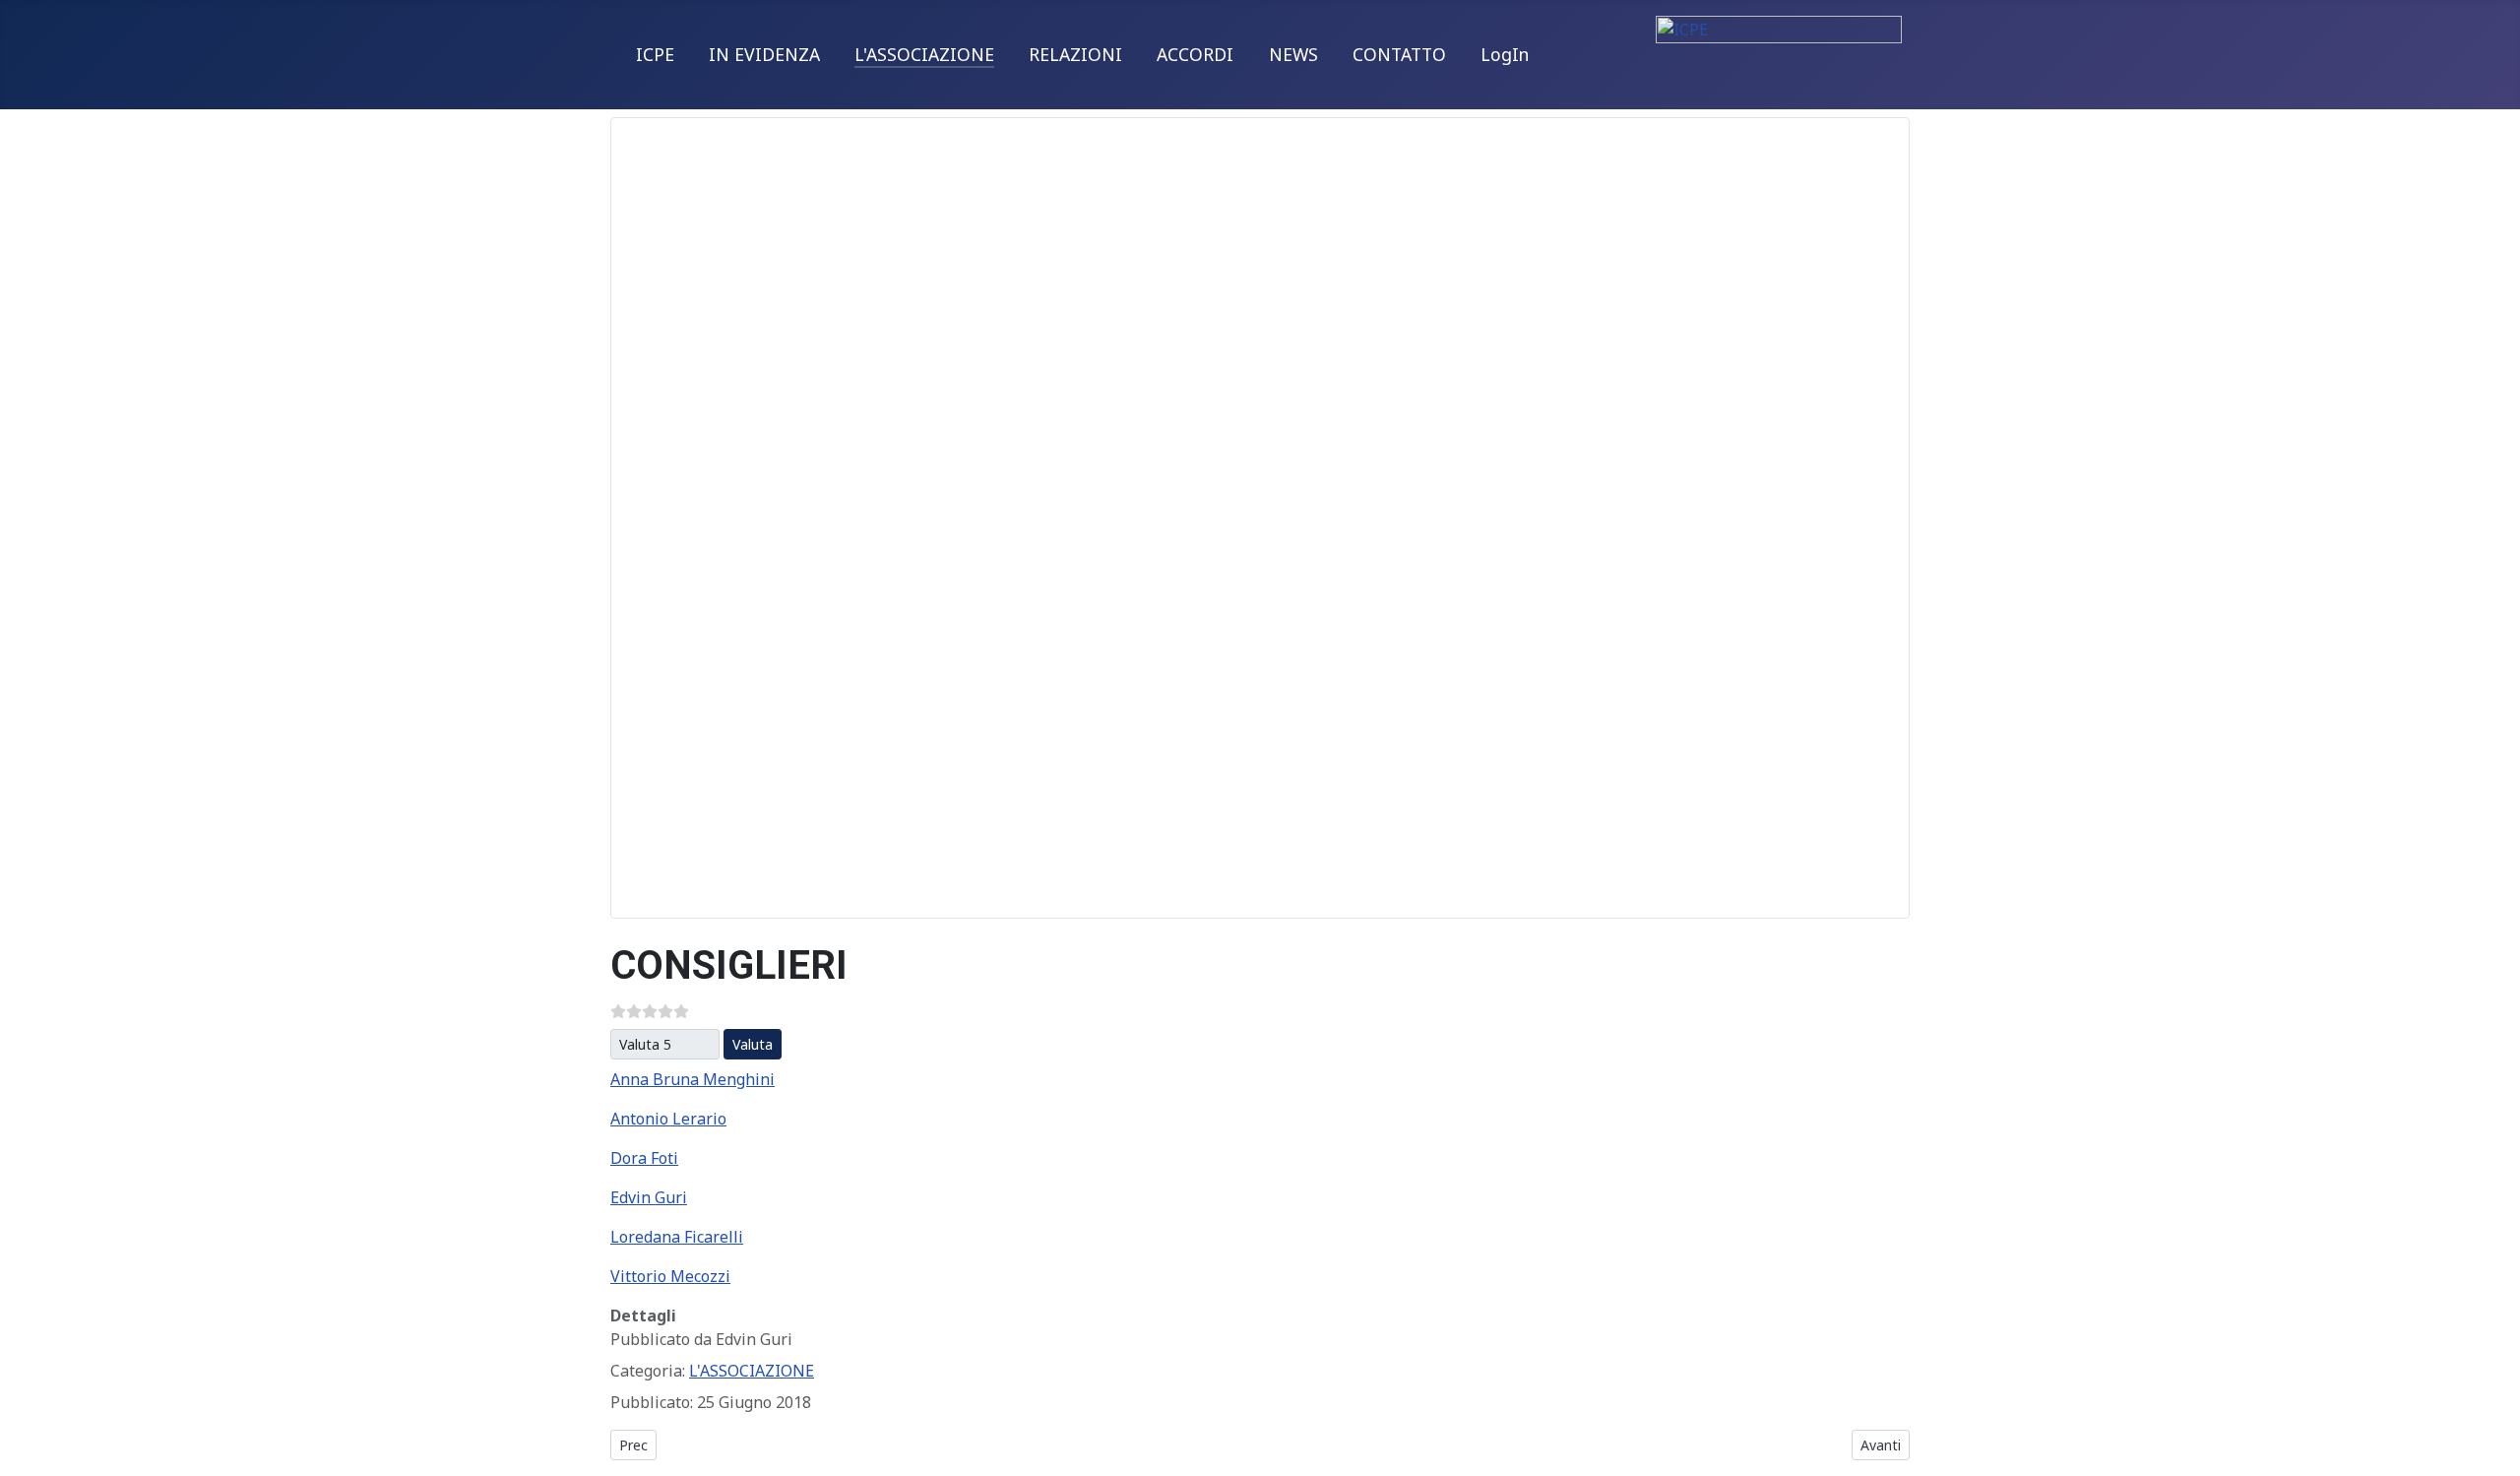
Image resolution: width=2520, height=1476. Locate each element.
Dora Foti (644, 1158)
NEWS (1293, 54)
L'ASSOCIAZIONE (924, 54)
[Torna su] (2495, 1451)
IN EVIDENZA (764, 54)
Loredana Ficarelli (677, 1237)
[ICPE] (1779, 45)
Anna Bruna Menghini (693, 1079)
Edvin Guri (649, 1197)
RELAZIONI (1075, 54)
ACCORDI (1195, 54)
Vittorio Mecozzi (670, 1276)
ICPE (655, 54)
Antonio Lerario (668, 1119)
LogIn (1505, 54)
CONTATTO (1399, 54)
